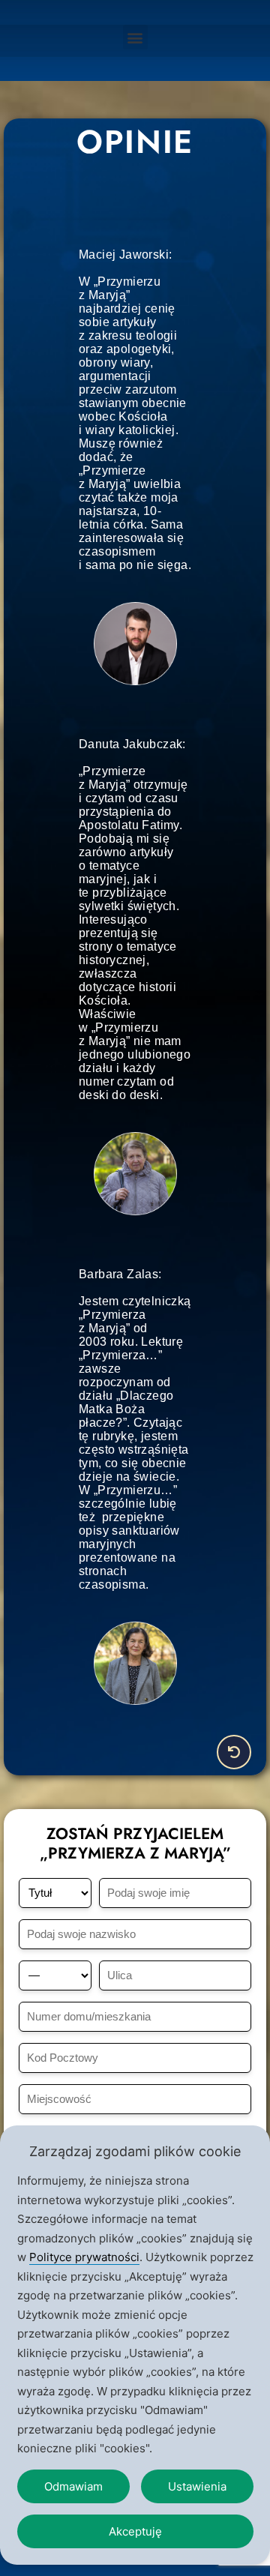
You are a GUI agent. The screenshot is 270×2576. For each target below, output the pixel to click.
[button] (135, 37)
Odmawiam (73, 2486)
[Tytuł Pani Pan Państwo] (55, 1893)
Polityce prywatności (84, 2257)
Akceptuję (135, 2531)
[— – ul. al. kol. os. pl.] (55, 1975)
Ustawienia (197, 2486)
